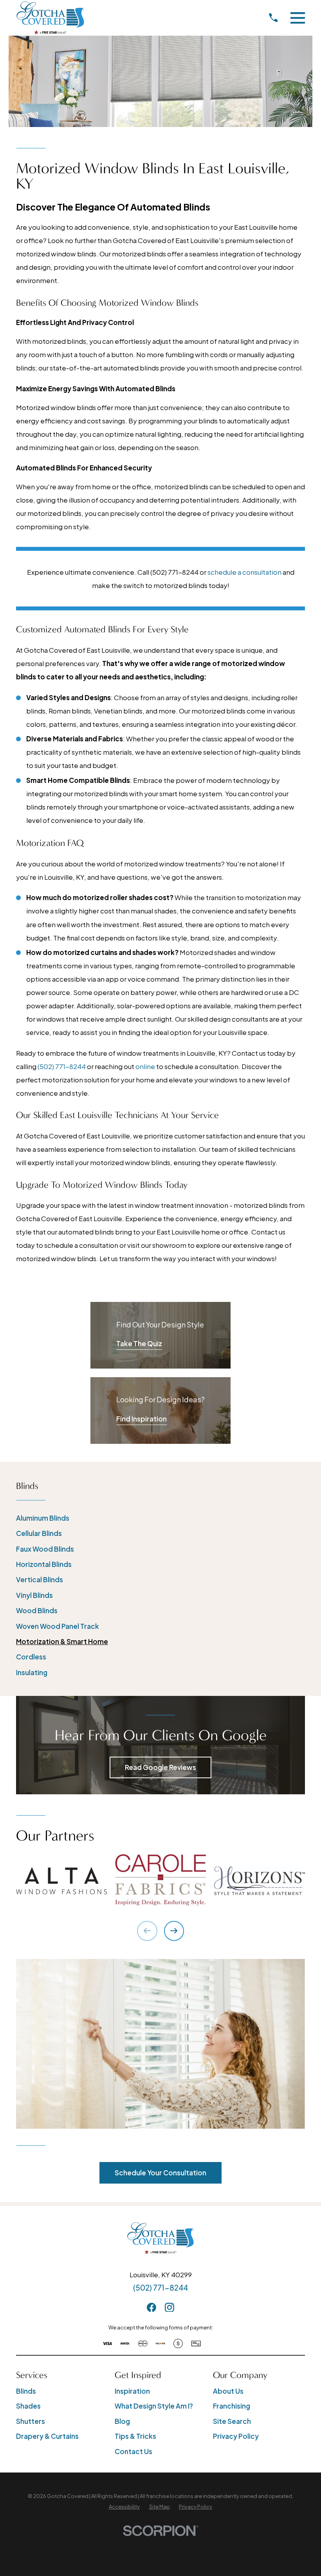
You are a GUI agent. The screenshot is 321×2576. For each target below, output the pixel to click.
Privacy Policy (236, 2436)
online (145, 1066)
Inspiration (132, 2391)
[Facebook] (151, 2307)
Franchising (232, 2406)
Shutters (31, 2421)
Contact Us (133, 2451)
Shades (28, 2406)
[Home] (50, 18)
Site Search (232, 2421)
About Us (228, 2391)
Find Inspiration (142, 1419)
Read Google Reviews (160, 1767)
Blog (122, 2421)
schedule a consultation (244, 572)
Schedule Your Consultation (160, 2173)
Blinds (26, 2391)
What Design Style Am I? (154, 2406)
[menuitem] (160, 1518)
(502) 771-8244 (62, 1066)
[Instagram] (170, 2307)
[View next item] (174, 1931)
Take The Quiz (139, 1343)
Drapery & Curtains (47, 2436)
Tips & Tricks (135, 2436)
